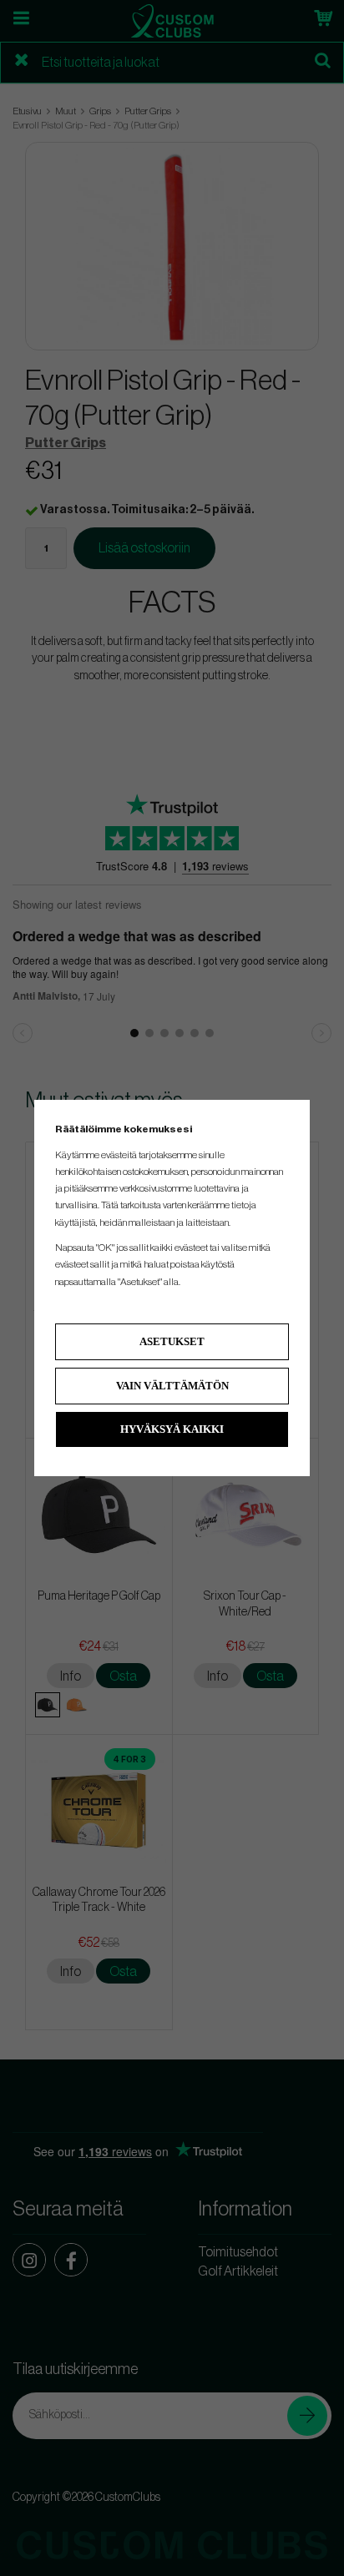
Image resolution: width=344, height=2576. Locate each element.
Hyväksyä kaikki (172, 1429)
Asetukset (172, 1341)
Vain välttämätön (172, 1386)
